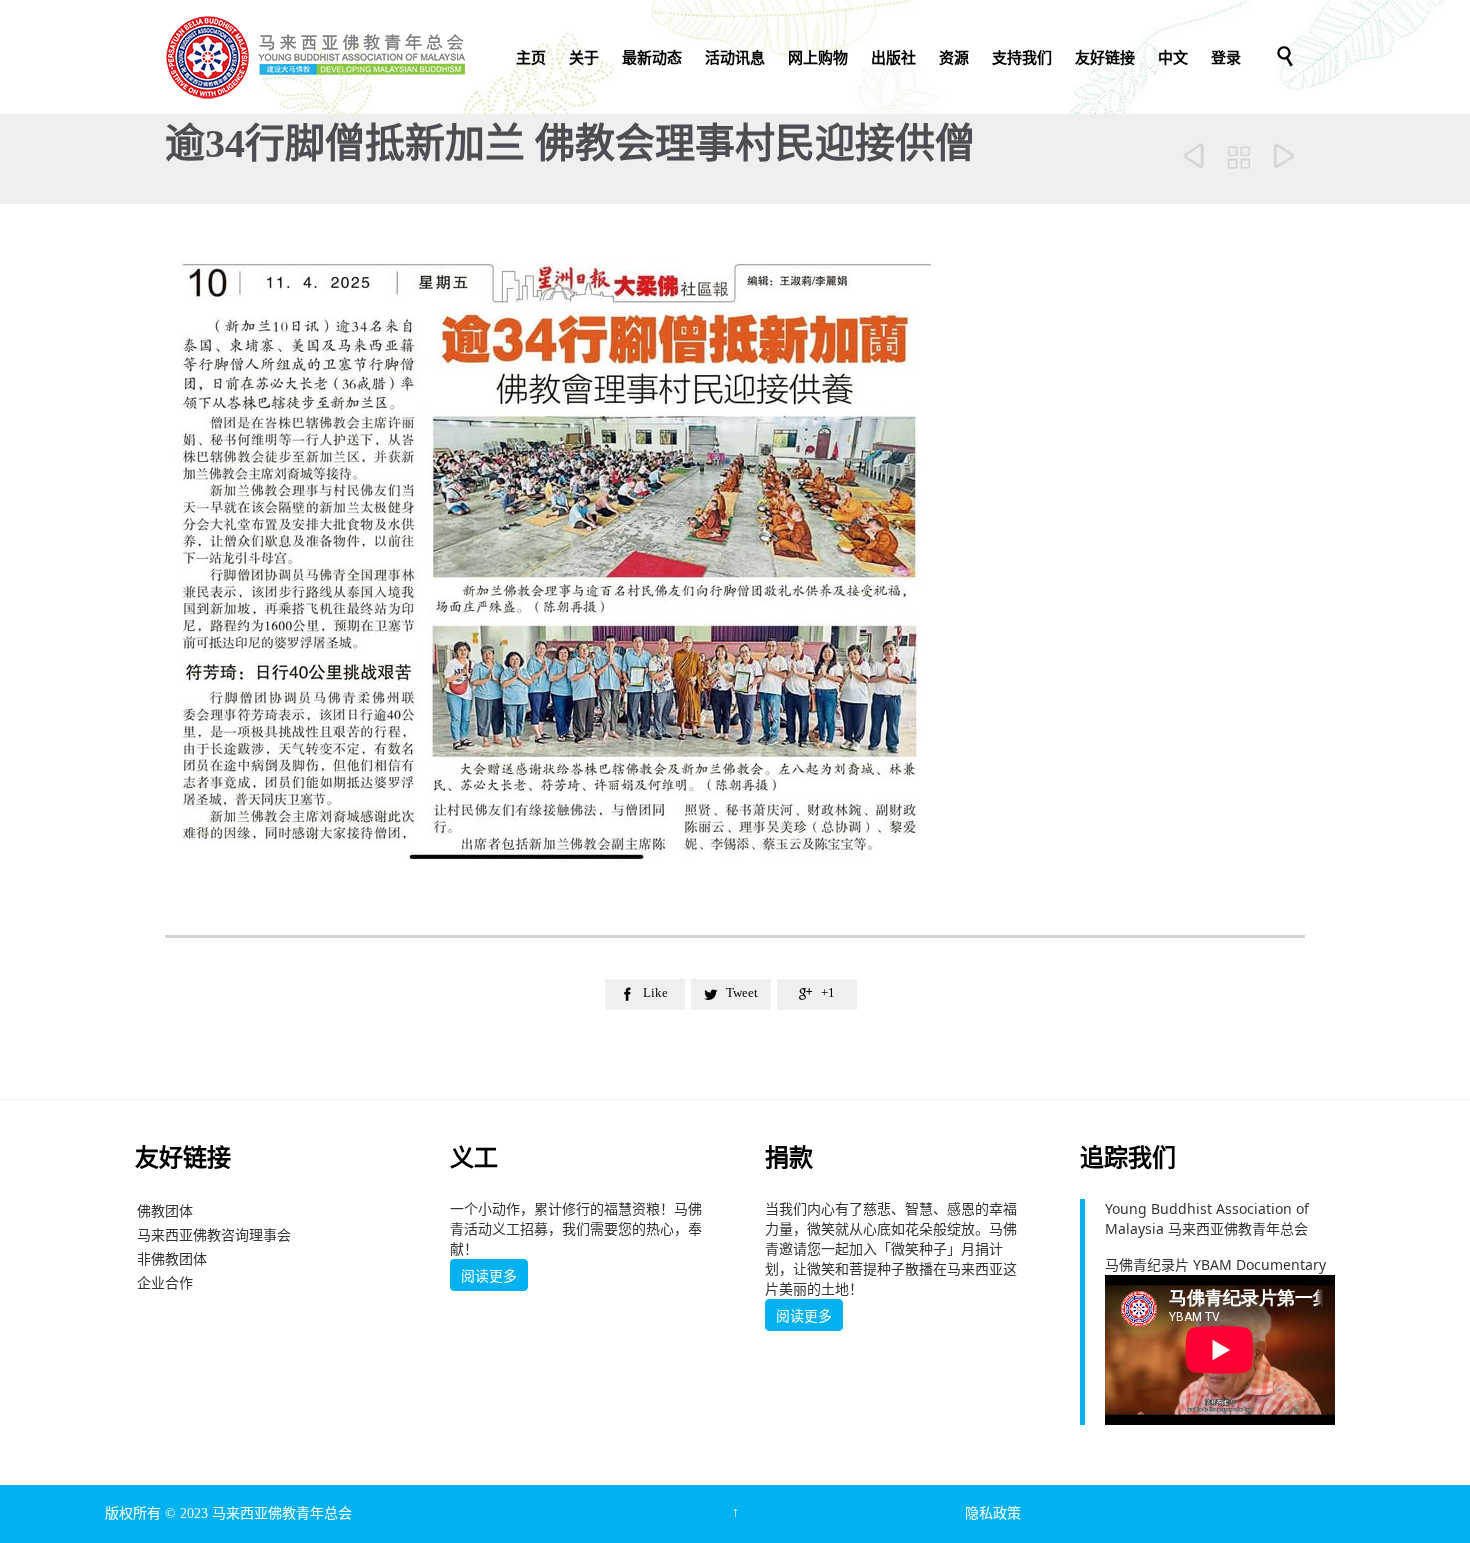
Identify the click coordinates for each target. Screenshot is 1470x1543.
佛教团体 (165, 1210)
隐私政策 (993, 1513)
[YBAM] (315, 57)
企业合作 (165, 1282)
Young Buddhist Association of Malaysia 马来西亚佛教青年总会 (1207, 1218)
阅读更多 (489, 1276)
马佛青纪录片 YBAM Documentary (1215, 1264)
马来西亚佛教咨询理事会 (214, 1234)
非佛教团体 (172, 1258)
